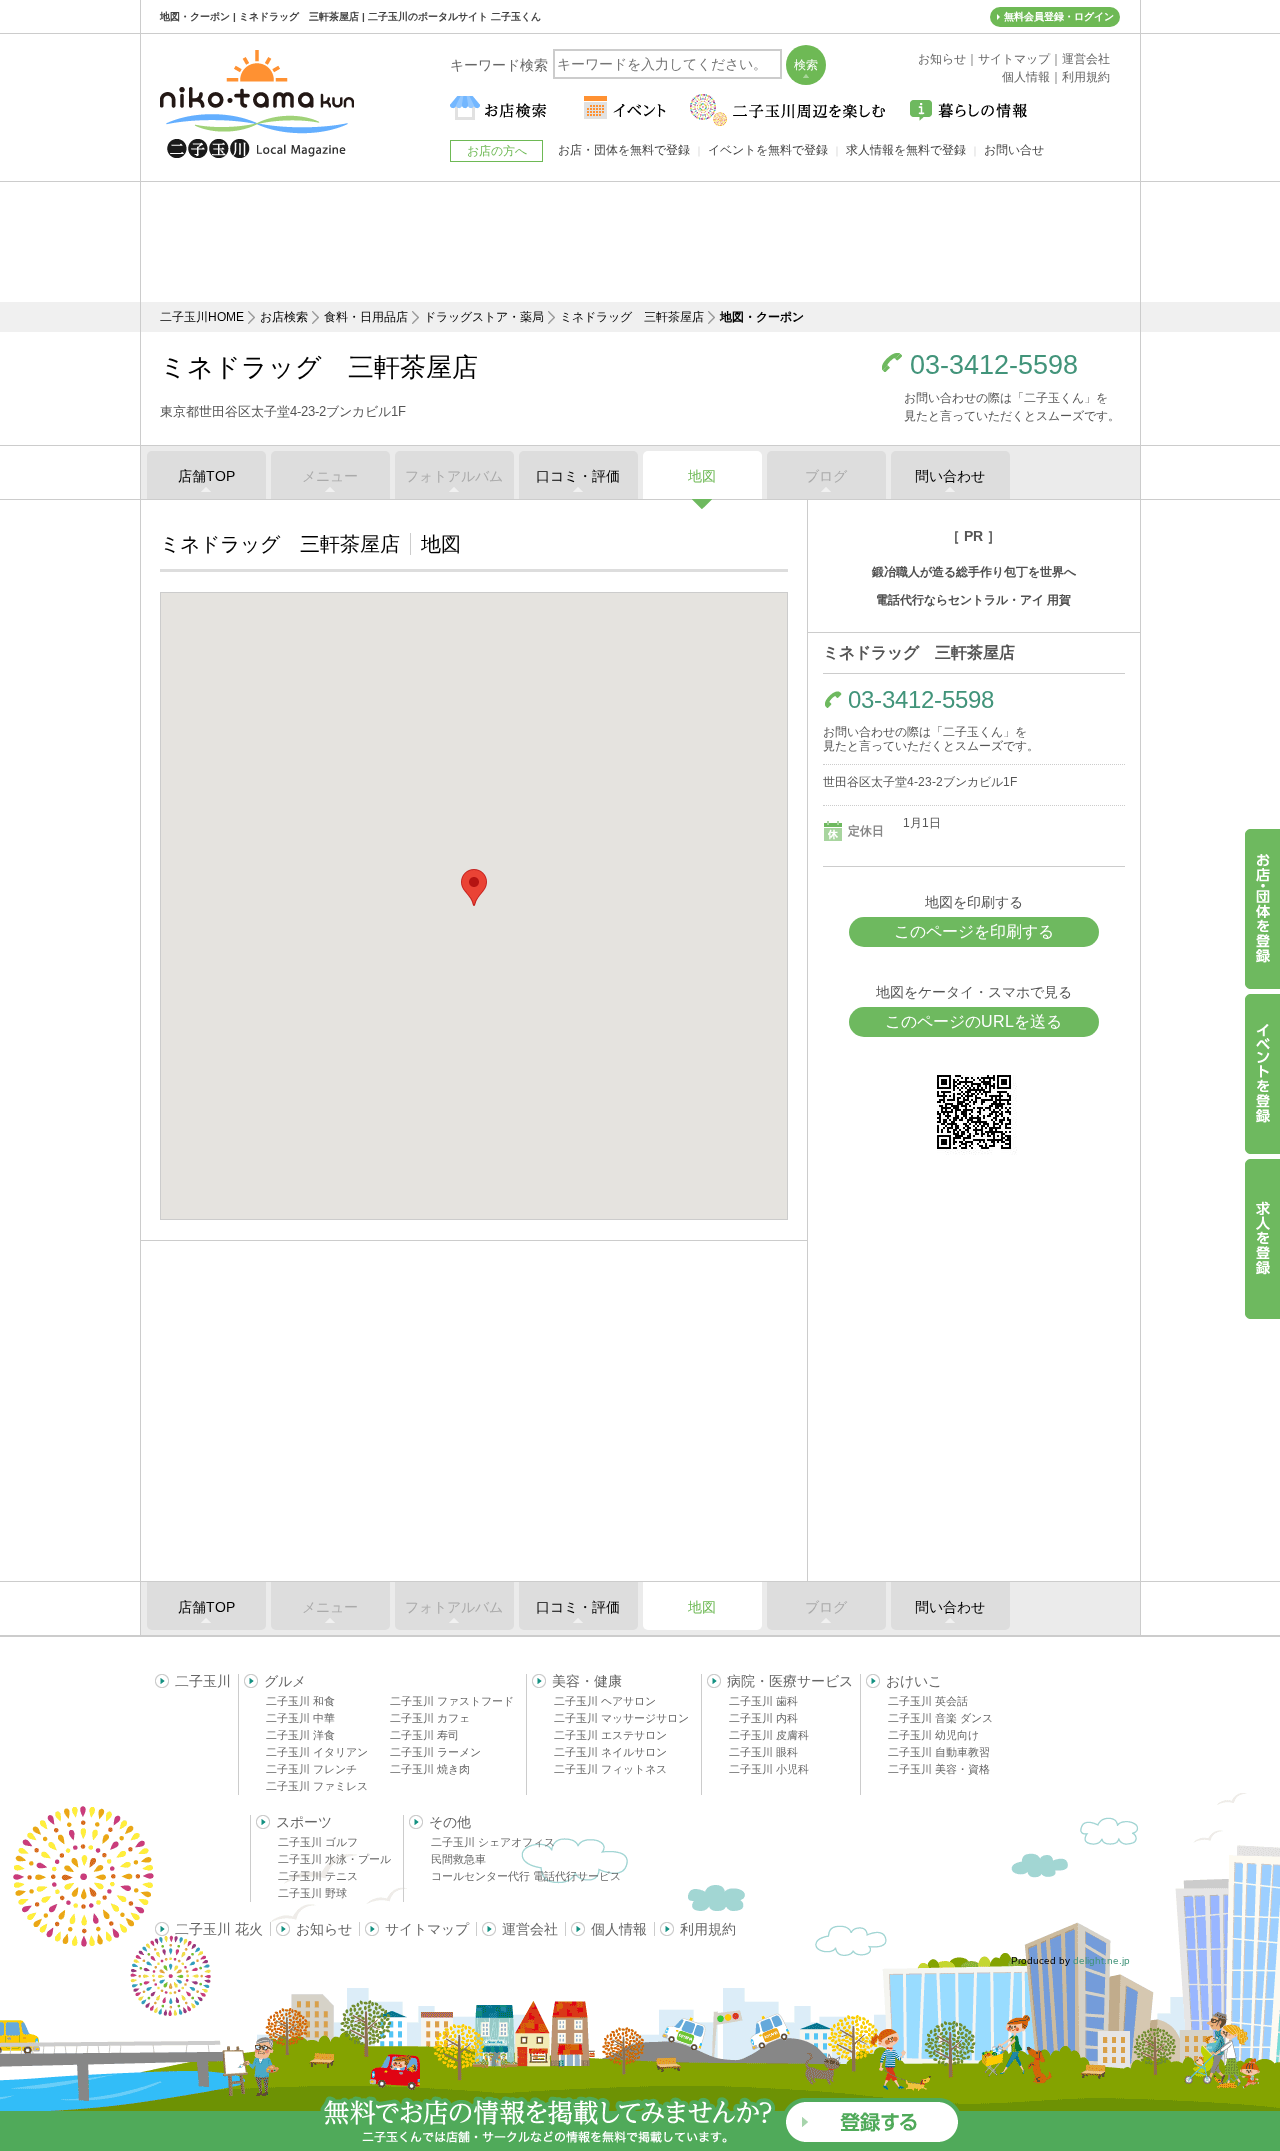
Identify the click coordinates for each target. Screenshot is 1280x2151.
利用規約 (708, 1929)
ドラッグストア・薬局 (484, 317)
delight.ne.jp (1101, 1960)
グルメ (285, 1681)
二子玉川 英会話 (928, 1701)
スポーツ (304, 1822)
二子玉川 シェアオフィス (493, 1842)
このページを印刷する (974, 931)
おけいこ (914, 1681)
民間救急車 (458, 1859)
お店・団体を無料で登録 (624, 150)
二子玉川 (203, 1681)
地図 (702, 476)
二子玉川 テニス (318, 1876)
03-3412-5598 (994, 365)
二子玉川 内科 (763, 1718)
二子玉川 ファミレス (317, 1786)
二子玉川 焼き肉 (430, 1769)
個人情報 (619, 1929)
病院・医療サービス (790, 1681)
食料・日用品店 (366, 317)
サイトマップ (427, 1929)
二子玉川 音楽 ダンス (940, 1718)
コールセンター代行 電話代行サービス (526, 1876)
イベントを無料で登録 (768, 150)
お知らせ (324, 1929)
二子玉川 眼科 (763, 1752)
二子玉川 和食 (300, 1701)
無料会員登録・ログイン (1059, 16)
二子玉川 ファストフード (452, 1701)
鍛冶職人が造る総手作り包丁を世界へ (974, 572)
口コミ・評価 (578, 476)
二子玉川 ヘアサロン (605, 1701)
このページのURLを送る (973, 1021)
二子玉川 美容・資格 (939, 1769)
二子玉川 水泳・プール (334, 1859)
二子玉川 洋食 (300, 1735)
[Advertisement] (640, 242)
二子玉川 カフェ (430, 1718)
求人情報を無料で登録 (906, 150)
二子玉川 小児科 (769, 1769)
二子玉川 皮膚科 (769, 1735)
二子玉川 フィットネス (610, 1769)
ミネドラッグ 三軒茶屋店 (632, 317)
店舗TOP (206, 476)
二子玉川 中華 (300, 1718)
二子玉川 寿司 (424, 1735)
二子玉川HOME (202, 317)
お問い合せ (1014, 150)
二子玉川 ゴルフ (318, 1842)
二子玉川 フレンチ (311, 1769)
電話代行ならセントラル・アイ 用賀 (973, 600)
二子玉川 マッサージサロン (621, 1718)
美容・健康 (587, 1681)
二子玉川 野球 (312, 1893)
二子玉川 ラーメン (435, 1752)
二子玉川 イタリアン (317, 1752)
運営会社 (530, 1929)
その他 (450, 1822)
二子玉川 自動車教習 (939, 1752)
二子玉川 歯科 (763, 1701)
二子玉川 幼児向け (933, 1735)
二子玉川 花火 (219, 1929)
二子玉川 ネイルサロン (610, 1752)
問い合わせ (950, 476)
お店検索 (284, 317)
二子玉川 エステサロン (610, 1735)
